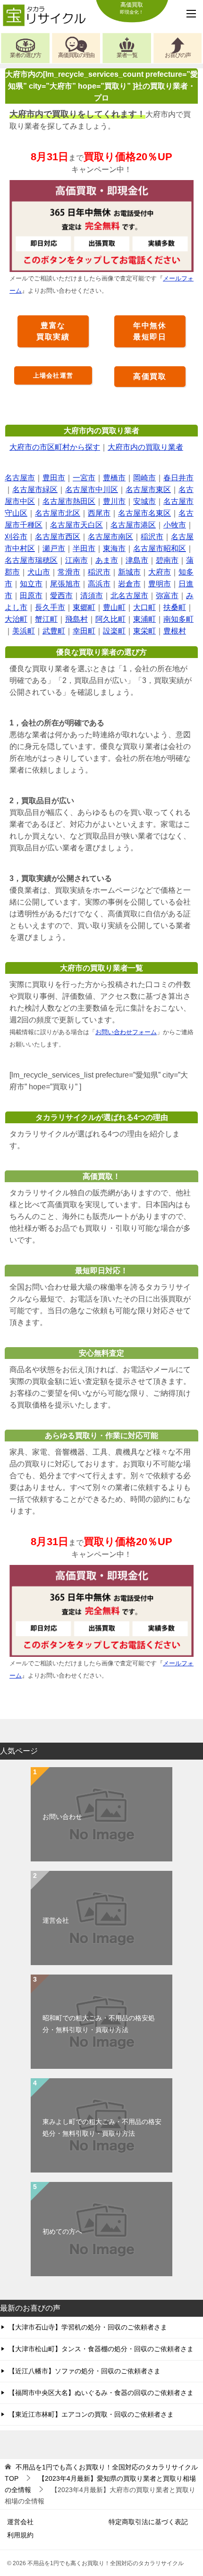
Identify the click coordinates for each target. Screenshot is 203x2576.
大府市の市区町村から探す (55, 447)
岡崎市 (144, 478)
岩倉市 (129, 584)
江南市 (76, 560)
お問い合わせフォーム (126, 1032)
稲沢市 (152, 537)
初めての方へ (62, 2231)
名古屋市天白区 (76, 525)
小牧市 (175, 525)
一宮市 (84, 478)
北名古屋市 (129, 596)
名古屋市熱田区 (69, 501)
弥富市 (167, 596)
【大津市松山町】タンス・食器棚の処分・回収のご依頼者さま (101, 2349)
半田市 (84, 548)
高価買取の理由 (76, 55)
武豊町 (54, 631)
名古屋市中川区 (92, 490)
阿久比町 (110, 619)
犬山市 (39, 572)
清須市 (92, 596)
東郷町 (84, 607)
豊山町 (114, 607)
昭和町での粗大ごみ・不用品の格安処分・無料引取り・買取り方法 (99, 2024)
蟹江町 (46, 619)
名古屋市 (20, 478)
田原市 (31, 596)
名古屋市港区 (133, 525)
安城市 (144, 501)
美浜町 (24, 631)
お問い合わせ (62, 1817)
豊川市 (114, 501)
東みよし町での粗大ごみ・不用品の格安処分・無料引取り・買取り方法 (102, 2127)
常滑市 (69, 572)
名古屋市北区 (58, 513)
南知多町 (178, 619)
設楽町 (114, 631)
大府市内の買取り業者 (145, 447)
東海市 (114, 548)
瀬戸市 (54, 548)
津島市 (137, 560)
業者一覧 (127, 55)
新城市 (129, 572)
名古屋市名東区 (144, 513)
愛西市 (61, 596)
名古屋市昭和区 (160, 548)
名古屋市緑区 (35, 490)
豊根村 (175, 631)
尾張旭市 (65, 584)
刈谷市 (16, 537)
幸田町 (84, 631)
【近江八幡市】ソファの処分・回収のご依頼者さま (85, 2371)
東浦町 (144, 619)
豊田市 (54, 478)
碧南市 (167, 560)
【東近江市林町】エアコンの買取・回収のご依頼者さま (91, 2414)
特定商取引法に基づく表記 (148, 2522)
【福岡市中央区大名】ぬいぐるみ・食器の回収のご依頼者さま (101, 2393)
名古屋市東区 (148, 490)
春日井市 (178, 478)
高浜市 (99, 584)
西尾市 (99, 513)
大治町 (16, 619)
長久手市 (50, 607)
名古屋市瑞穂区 (31, 560)
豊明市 (160, 584)
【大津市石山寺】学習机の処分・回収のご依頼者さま (88, 2327)
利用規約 (20, 2535)
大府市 (160, 572)
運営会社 (56, 1920)
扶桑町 (175, 607)
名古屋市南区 (110, 537)
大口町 (144, 607)
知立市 (31, 584)
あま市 (107, 560)
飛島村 (76, 619)
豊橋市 (114, 478)
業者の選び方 (25, 55)
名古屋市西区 (58, 537)
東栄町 (144, 631)
